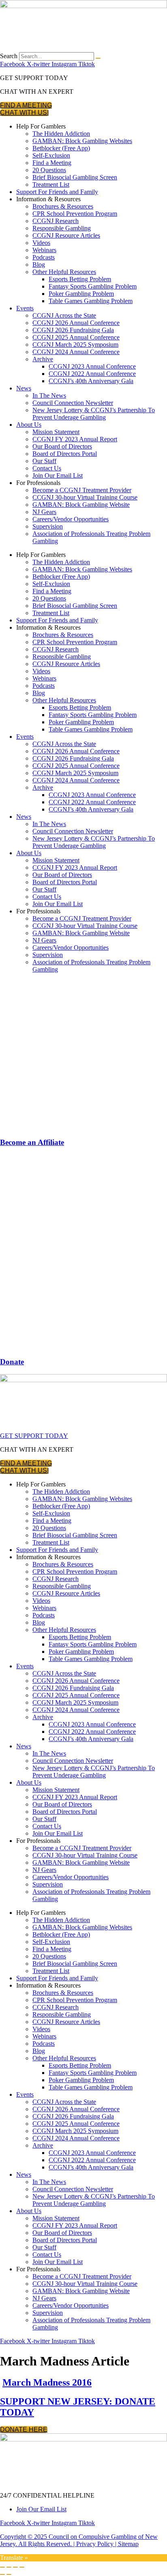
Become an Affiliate (32, 1142)
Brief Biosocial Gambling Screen (75, 177)
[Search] (98, 58)
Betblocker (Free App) (61, 148)
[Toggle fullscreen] (9, 2567)
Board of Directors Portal (65, 454)
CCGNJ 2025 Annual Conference (76, 337)
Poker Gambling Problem (81, 294)
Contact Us (47, 468)
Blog (39, 265)
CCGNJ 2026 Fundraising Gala (73, 330)
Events (25, 308)
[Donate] (83, 1346)
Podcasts (44, 257)
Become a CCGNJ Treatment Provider (82, 490)
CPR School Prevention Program (75, 214)
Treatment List (51, 184)
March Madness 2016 (47, 2382)
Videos (41, 243)
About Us (29, 425)
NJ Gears (44, 512)
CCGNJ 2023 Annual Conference (92, 366)
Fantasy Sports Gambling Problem (93, 286)
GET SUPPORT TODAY (34, 1436)
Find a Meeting (52, 163)
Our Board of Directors (62, 446)
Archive (43, 359)
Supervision (48, 526)
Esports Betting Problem (80, 279)
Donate (12, 1362)
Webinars (44, 250)
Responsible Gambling (62, 228)
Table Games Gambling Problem (91, 301)
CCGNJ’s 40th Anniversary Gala (91, 381)
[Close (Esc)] (22, 2567)
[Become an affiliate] (83, 1127)
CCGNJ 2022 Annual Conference (92, 374)
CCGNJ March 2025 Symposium (75, 345)
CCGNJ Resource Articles (66, 235)
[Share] (15, 2567)
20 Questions (49, 170)
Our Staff (44, 461)
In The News (49, 395)
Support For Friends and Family (57, 192)
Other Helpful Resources (64, 272)
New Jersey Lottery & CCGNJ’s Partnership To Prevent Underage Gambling (94, 414)
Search (9, 56)
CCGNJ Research (56, 221)
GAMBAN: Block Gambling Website (81, 505)
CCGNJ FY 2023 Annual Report (75, 439)
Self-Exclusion (51, 155)
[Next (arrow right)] (9, 2574)
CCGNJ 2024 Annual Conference (76, 352)
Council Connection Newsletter (73, 403)
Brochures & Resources (63, 206)
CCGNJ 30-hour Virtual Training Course (85, 497)
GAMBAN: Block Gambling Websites (82, 141)
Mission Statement (56, 432)
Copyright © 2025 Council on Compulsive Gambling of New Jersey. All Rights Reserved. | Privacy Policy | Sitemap (79, 2540)
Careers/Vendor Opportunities (71, 519)
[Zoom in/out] (2, 2567)
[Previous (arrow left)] (2, 2574)
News (24, 388)
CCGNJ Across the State (64, 315)
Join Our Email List (58, 475)
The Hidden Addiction (61, 134)
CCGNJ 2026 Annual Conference (76, 323)
